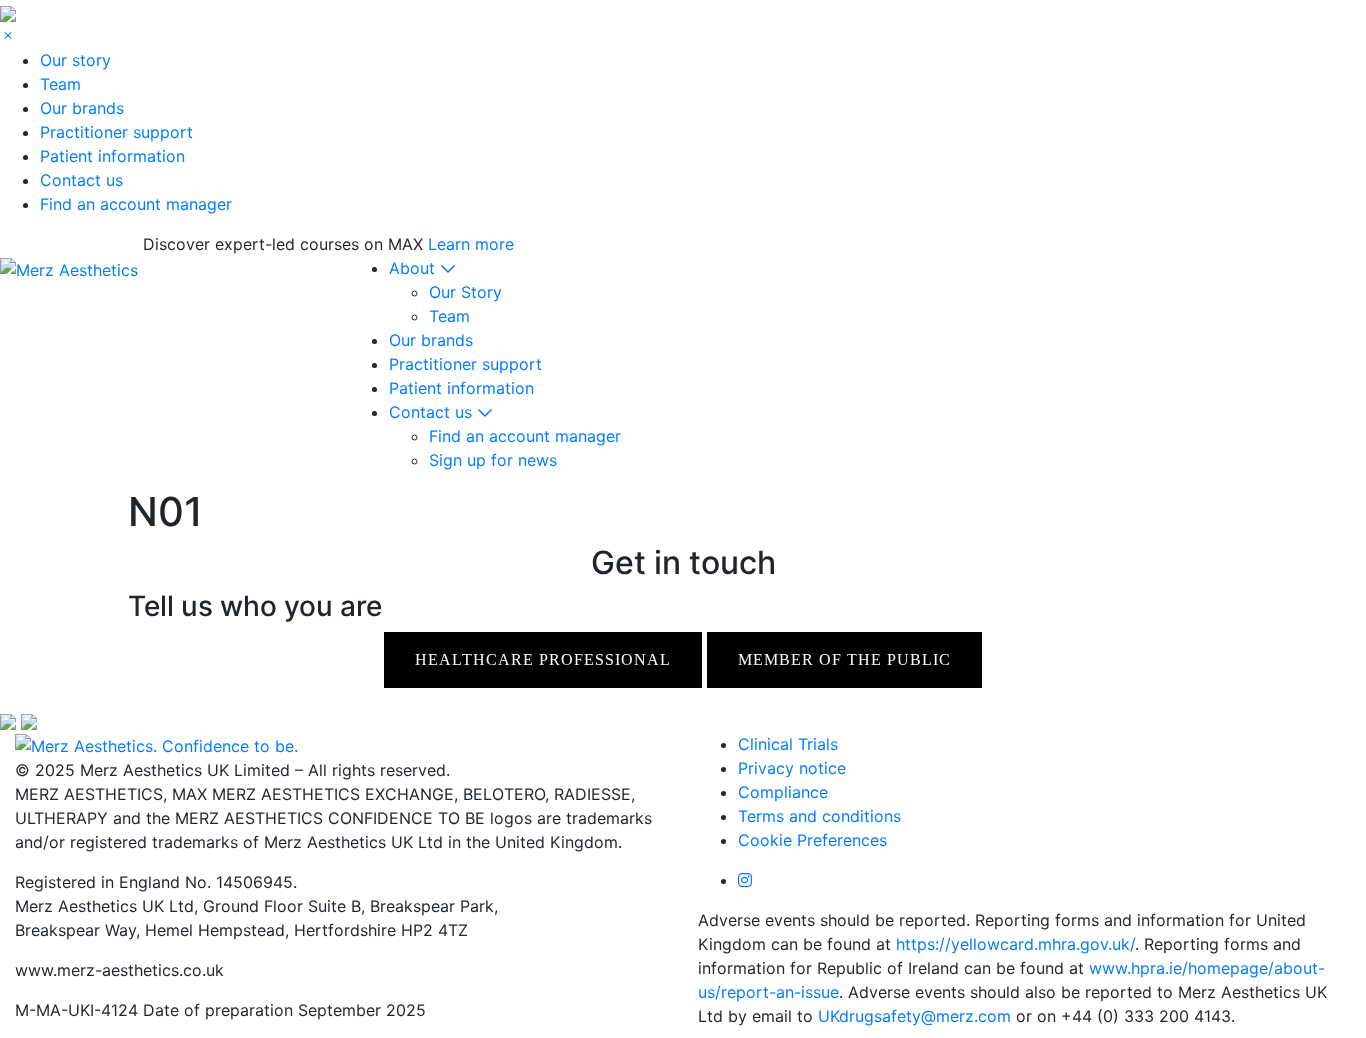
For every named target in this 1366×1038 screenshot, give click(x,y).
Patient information (112, 156)
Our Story (465, 292)
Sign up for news (493, 460)
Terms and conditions (819, 816)
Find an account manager (136, 204)
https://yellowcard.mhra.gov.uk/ (1015, 944)
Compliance (783, 792)
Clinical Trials (788, 744)
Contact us (81, 180)
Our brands (82, 108)
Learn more (471, 244)
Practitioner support (116, 132)
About (414, 268)
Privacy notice (792, 768)
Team (60, 84)
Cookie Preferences (812, 840)
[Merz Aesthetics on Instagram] (745, 880)
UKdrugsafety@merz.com (914, 1016)
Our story (75, 60)
